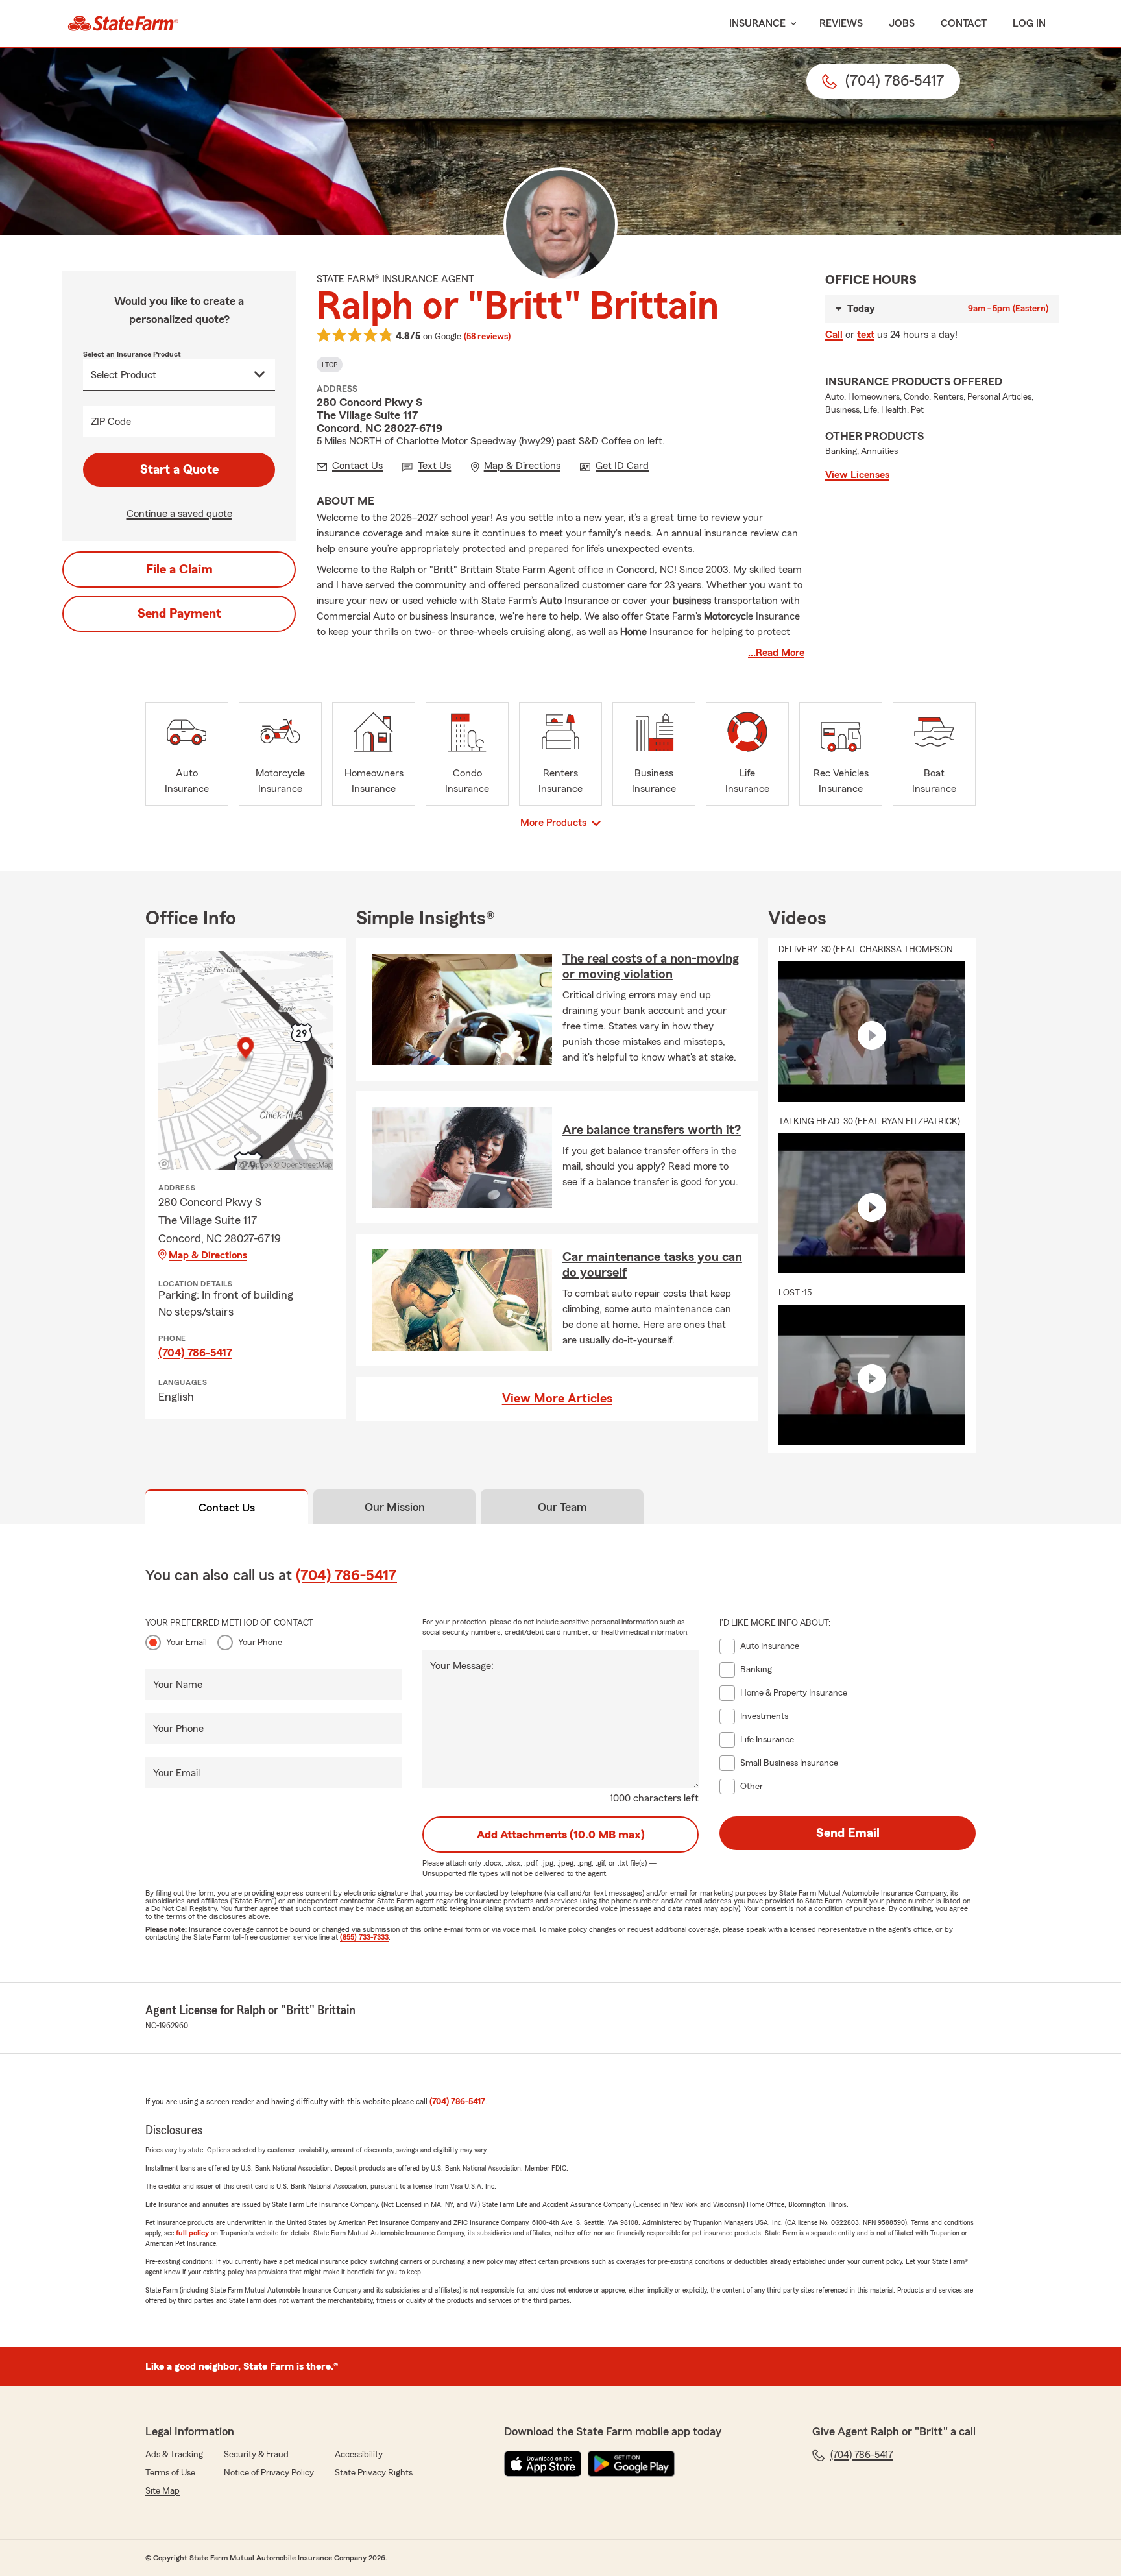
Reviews (841, 23)
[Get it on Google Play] (631, 2464)
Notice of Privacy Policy (269, 2473)
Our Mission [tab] (395, 1507)
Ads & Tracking (174, 2455)
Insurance (757, 23)
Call (834, 335)
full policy (192, 2233)
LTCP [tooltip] (330, 365)
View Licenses (857, 475)
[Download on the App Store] (543, 2464)
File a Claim (179, 570)
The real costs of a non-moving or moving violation (651, 967)
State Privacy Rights (374, 2473)
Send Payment (179, 614)
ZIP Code (111, 422)
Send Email (848, 1833)
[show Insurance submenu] (791, 24)
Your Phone (260, 1643)
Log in (1029, 23)
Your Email (187, 1643)
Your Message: (462, 1666)
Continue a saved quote (179, 514)
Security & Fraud (256, 2455)
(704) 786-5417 (195, 1353)
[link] (123, 23)
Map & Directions (208, 1255)
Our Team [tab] (562, 1507)
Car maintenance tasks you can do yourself (652, 1265)
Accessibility (359, 2455)
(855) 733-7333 (364, 1937)
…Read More (776, 653)
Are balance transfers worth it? (652, 1130)
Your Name (178, 1685)
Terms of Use (170, 2473)
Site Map (163, 2491)
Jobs (902, 23)
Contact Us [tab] (227, 1508)
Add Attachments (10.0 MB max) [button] (561, 1835)
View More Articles (557, 1399)
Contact (964, 23)
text (866, 335)
